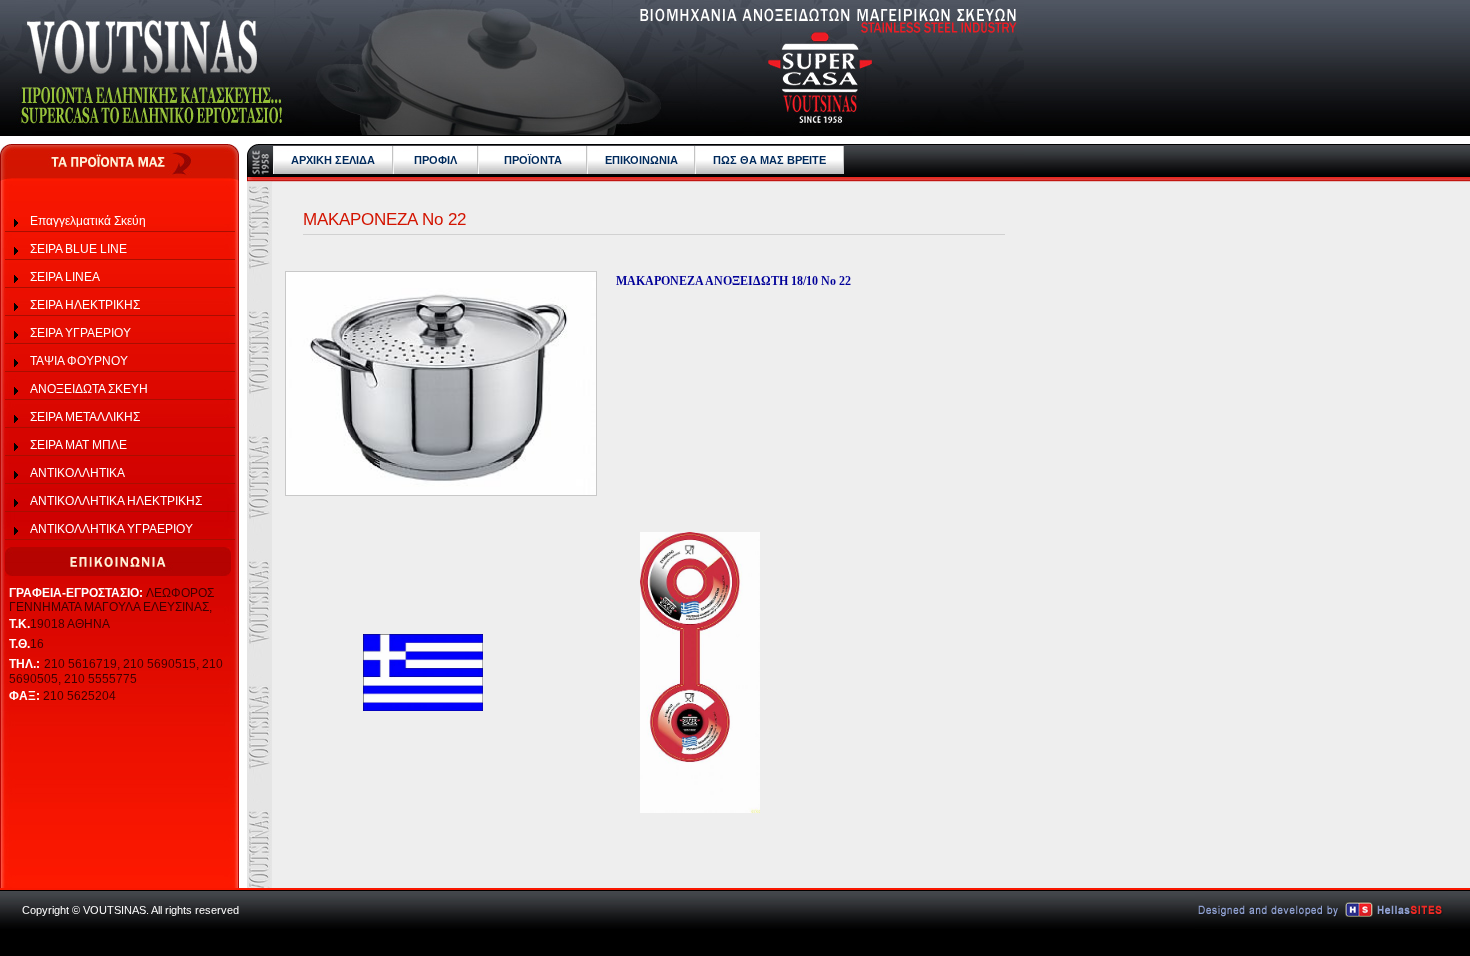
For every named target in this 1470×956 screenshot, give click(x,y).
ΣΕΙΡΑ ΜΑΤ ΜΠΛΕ (78, 445)
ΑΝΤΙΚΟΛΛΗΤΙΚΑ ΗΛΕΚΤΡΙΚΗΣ (116, 501)
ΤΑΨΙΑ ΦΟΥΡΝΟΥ (79, 361)
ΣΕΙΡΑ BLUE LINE (78, 249)
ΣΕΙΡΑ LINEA (65, 277)
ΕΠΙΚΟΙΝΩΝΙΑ (641, 160)
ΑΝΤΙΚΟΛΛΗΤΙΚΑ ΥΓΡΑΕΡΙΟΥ (111, 529)
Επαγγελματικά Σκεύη (88, 221)
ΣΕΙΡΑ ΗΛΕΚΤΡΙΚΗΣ (85, 305)
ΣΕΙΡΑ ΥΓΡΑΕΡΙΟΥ (80, 333)
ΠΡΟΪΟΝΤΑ (533, 160)
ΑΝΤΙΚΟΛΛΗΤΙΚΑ (77, 473)
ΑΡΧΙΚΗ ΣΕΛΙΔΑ (333, 160)
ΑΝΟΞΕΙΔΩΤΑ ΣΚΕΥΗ (89, 389)
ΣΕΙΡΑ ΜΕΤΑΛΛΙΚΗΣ (85, 417)
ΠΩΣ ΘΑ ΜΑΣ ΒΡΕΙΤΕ (769, 160)
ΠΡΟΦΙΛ (435, 160)
